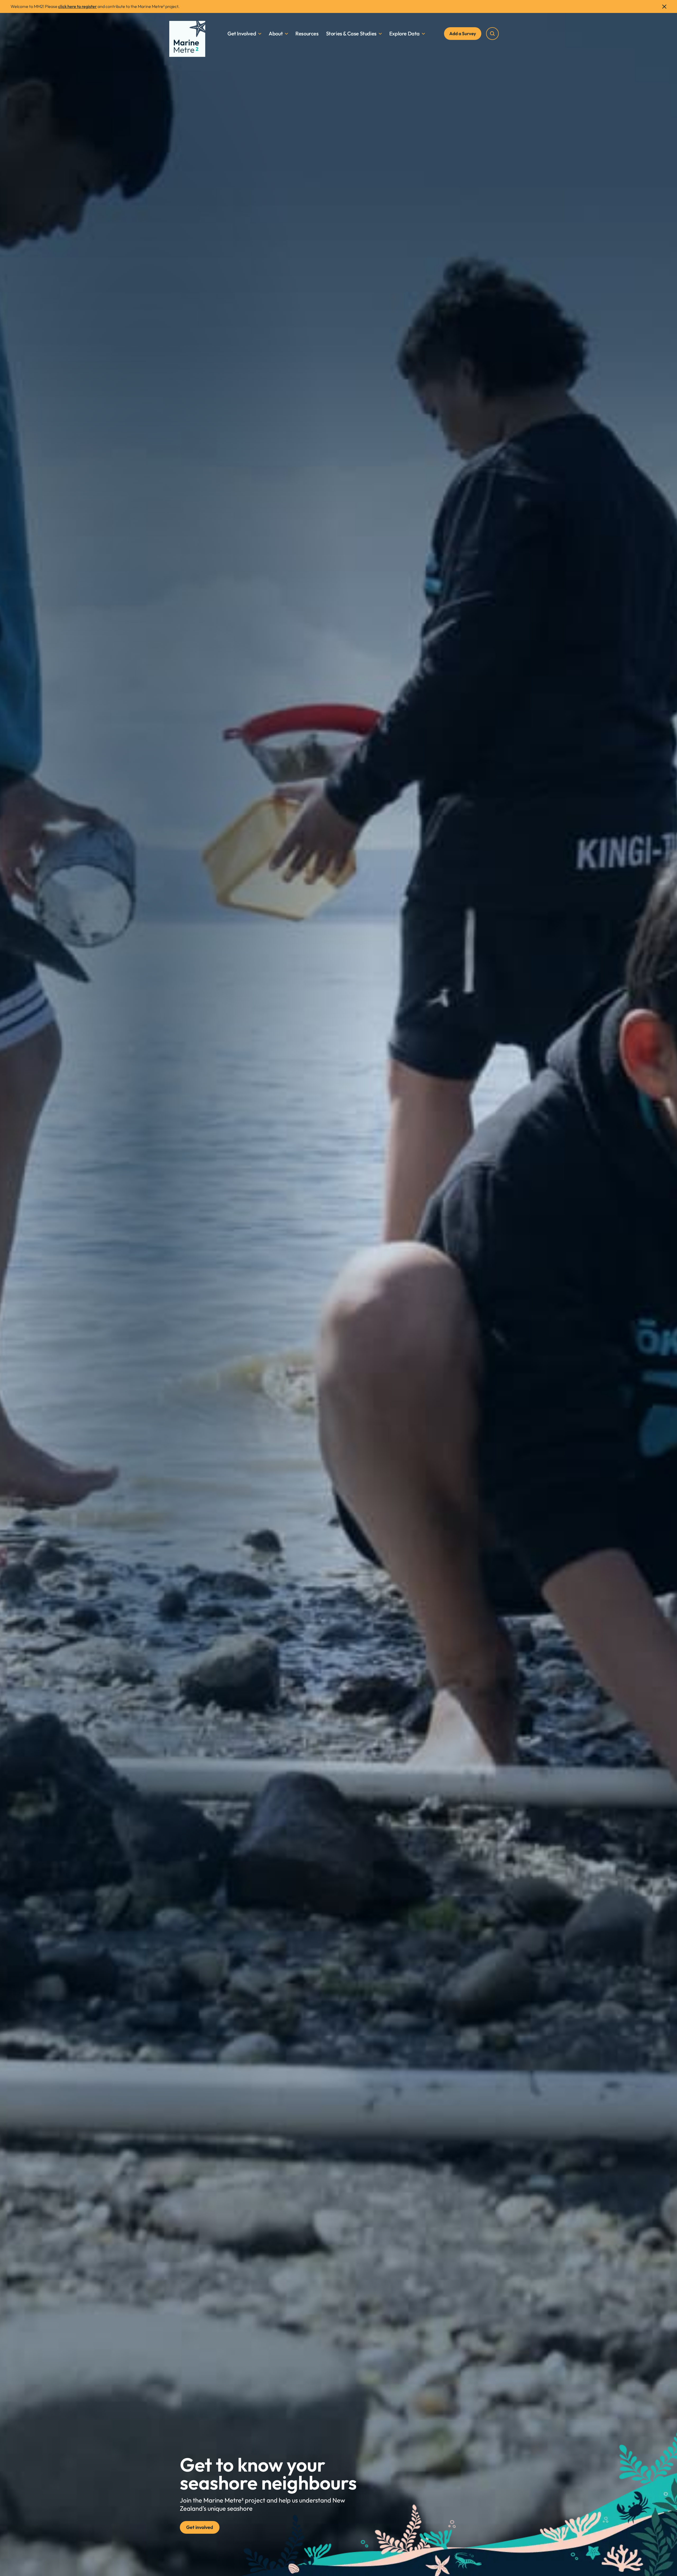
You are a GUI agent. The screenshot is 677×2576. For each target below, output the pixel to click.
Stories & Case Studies (351, 33)
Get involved (200, 2527)
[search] (492, 34)
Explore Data (404, 33)
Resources (307, 33)
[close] (664, 7)
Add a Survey (463, 33)
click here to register (77, 6)
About (276, 33)
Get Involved (242, 33)
